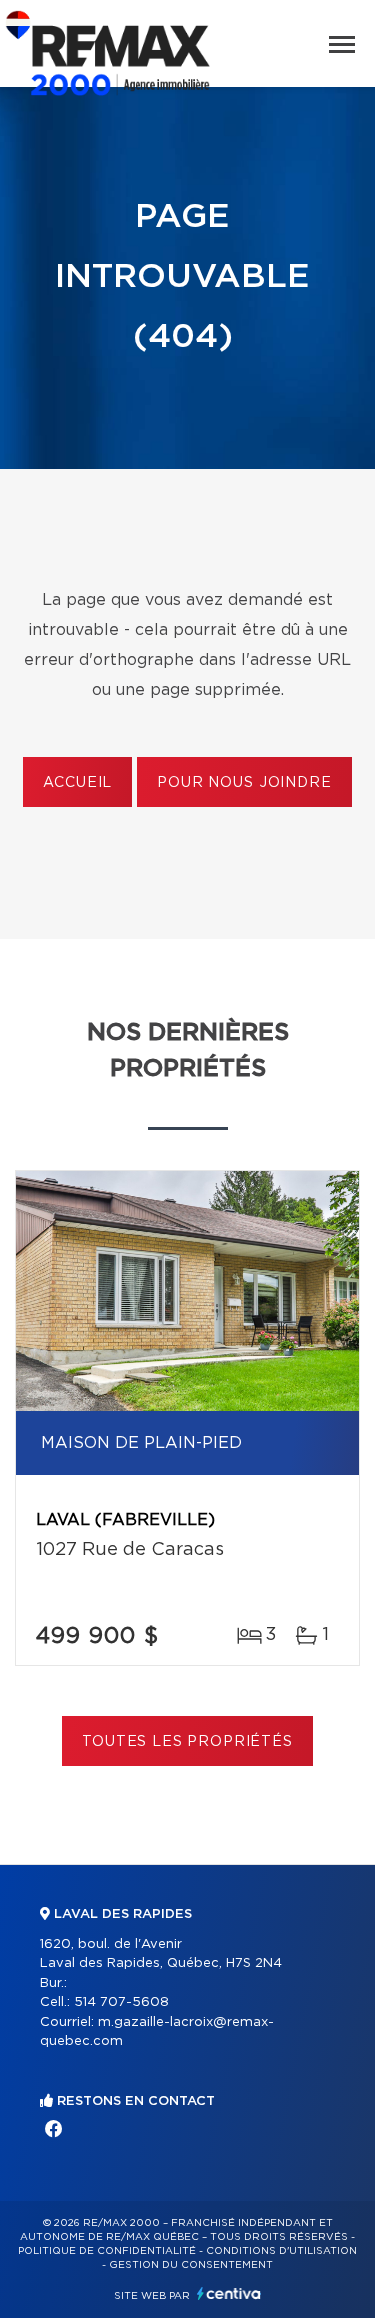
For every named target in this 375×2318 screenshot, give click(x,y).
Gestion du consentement (191, 2265)
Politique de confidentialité (107, 2251)
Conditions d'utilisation (281, 2251)
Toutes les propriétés (187, 1742)
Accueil (77, 783)
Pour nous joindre (244, 783)
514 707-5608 (121, 2002)
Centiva (229, 2293)
